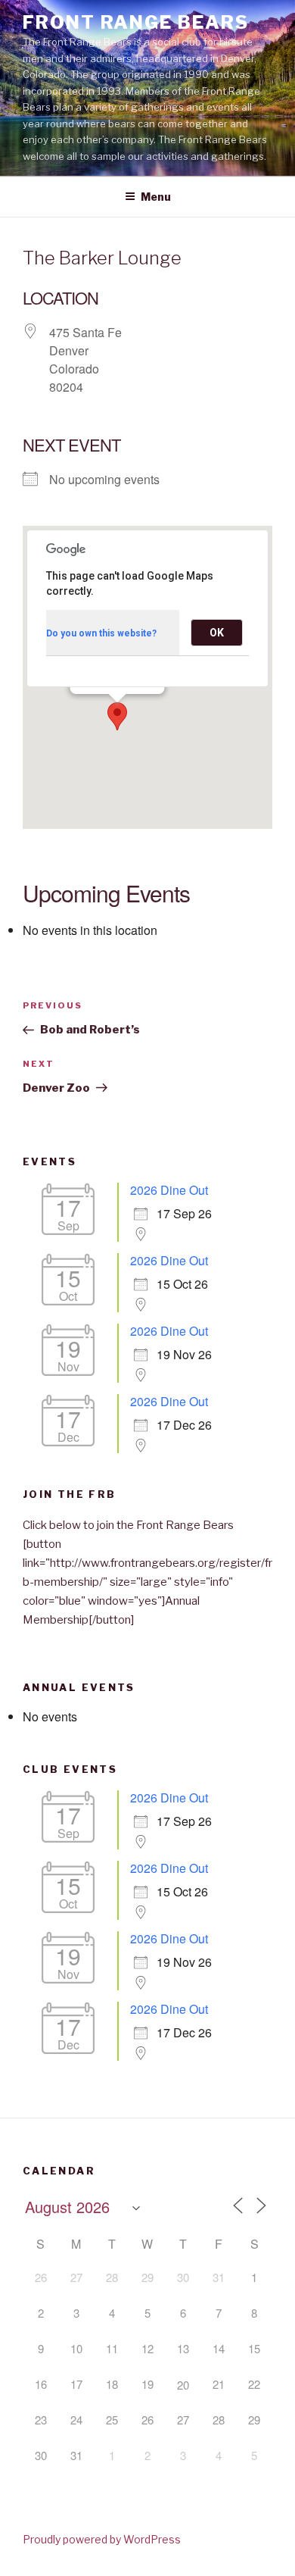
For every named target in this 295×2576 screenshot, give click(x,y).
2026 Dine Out (169, 1190)
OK (217, 633)
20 (183, 2385)
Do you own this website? (101, 633)
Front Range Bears (136, 22)
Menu (156, 197)
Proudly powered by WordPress (102, 2539)
